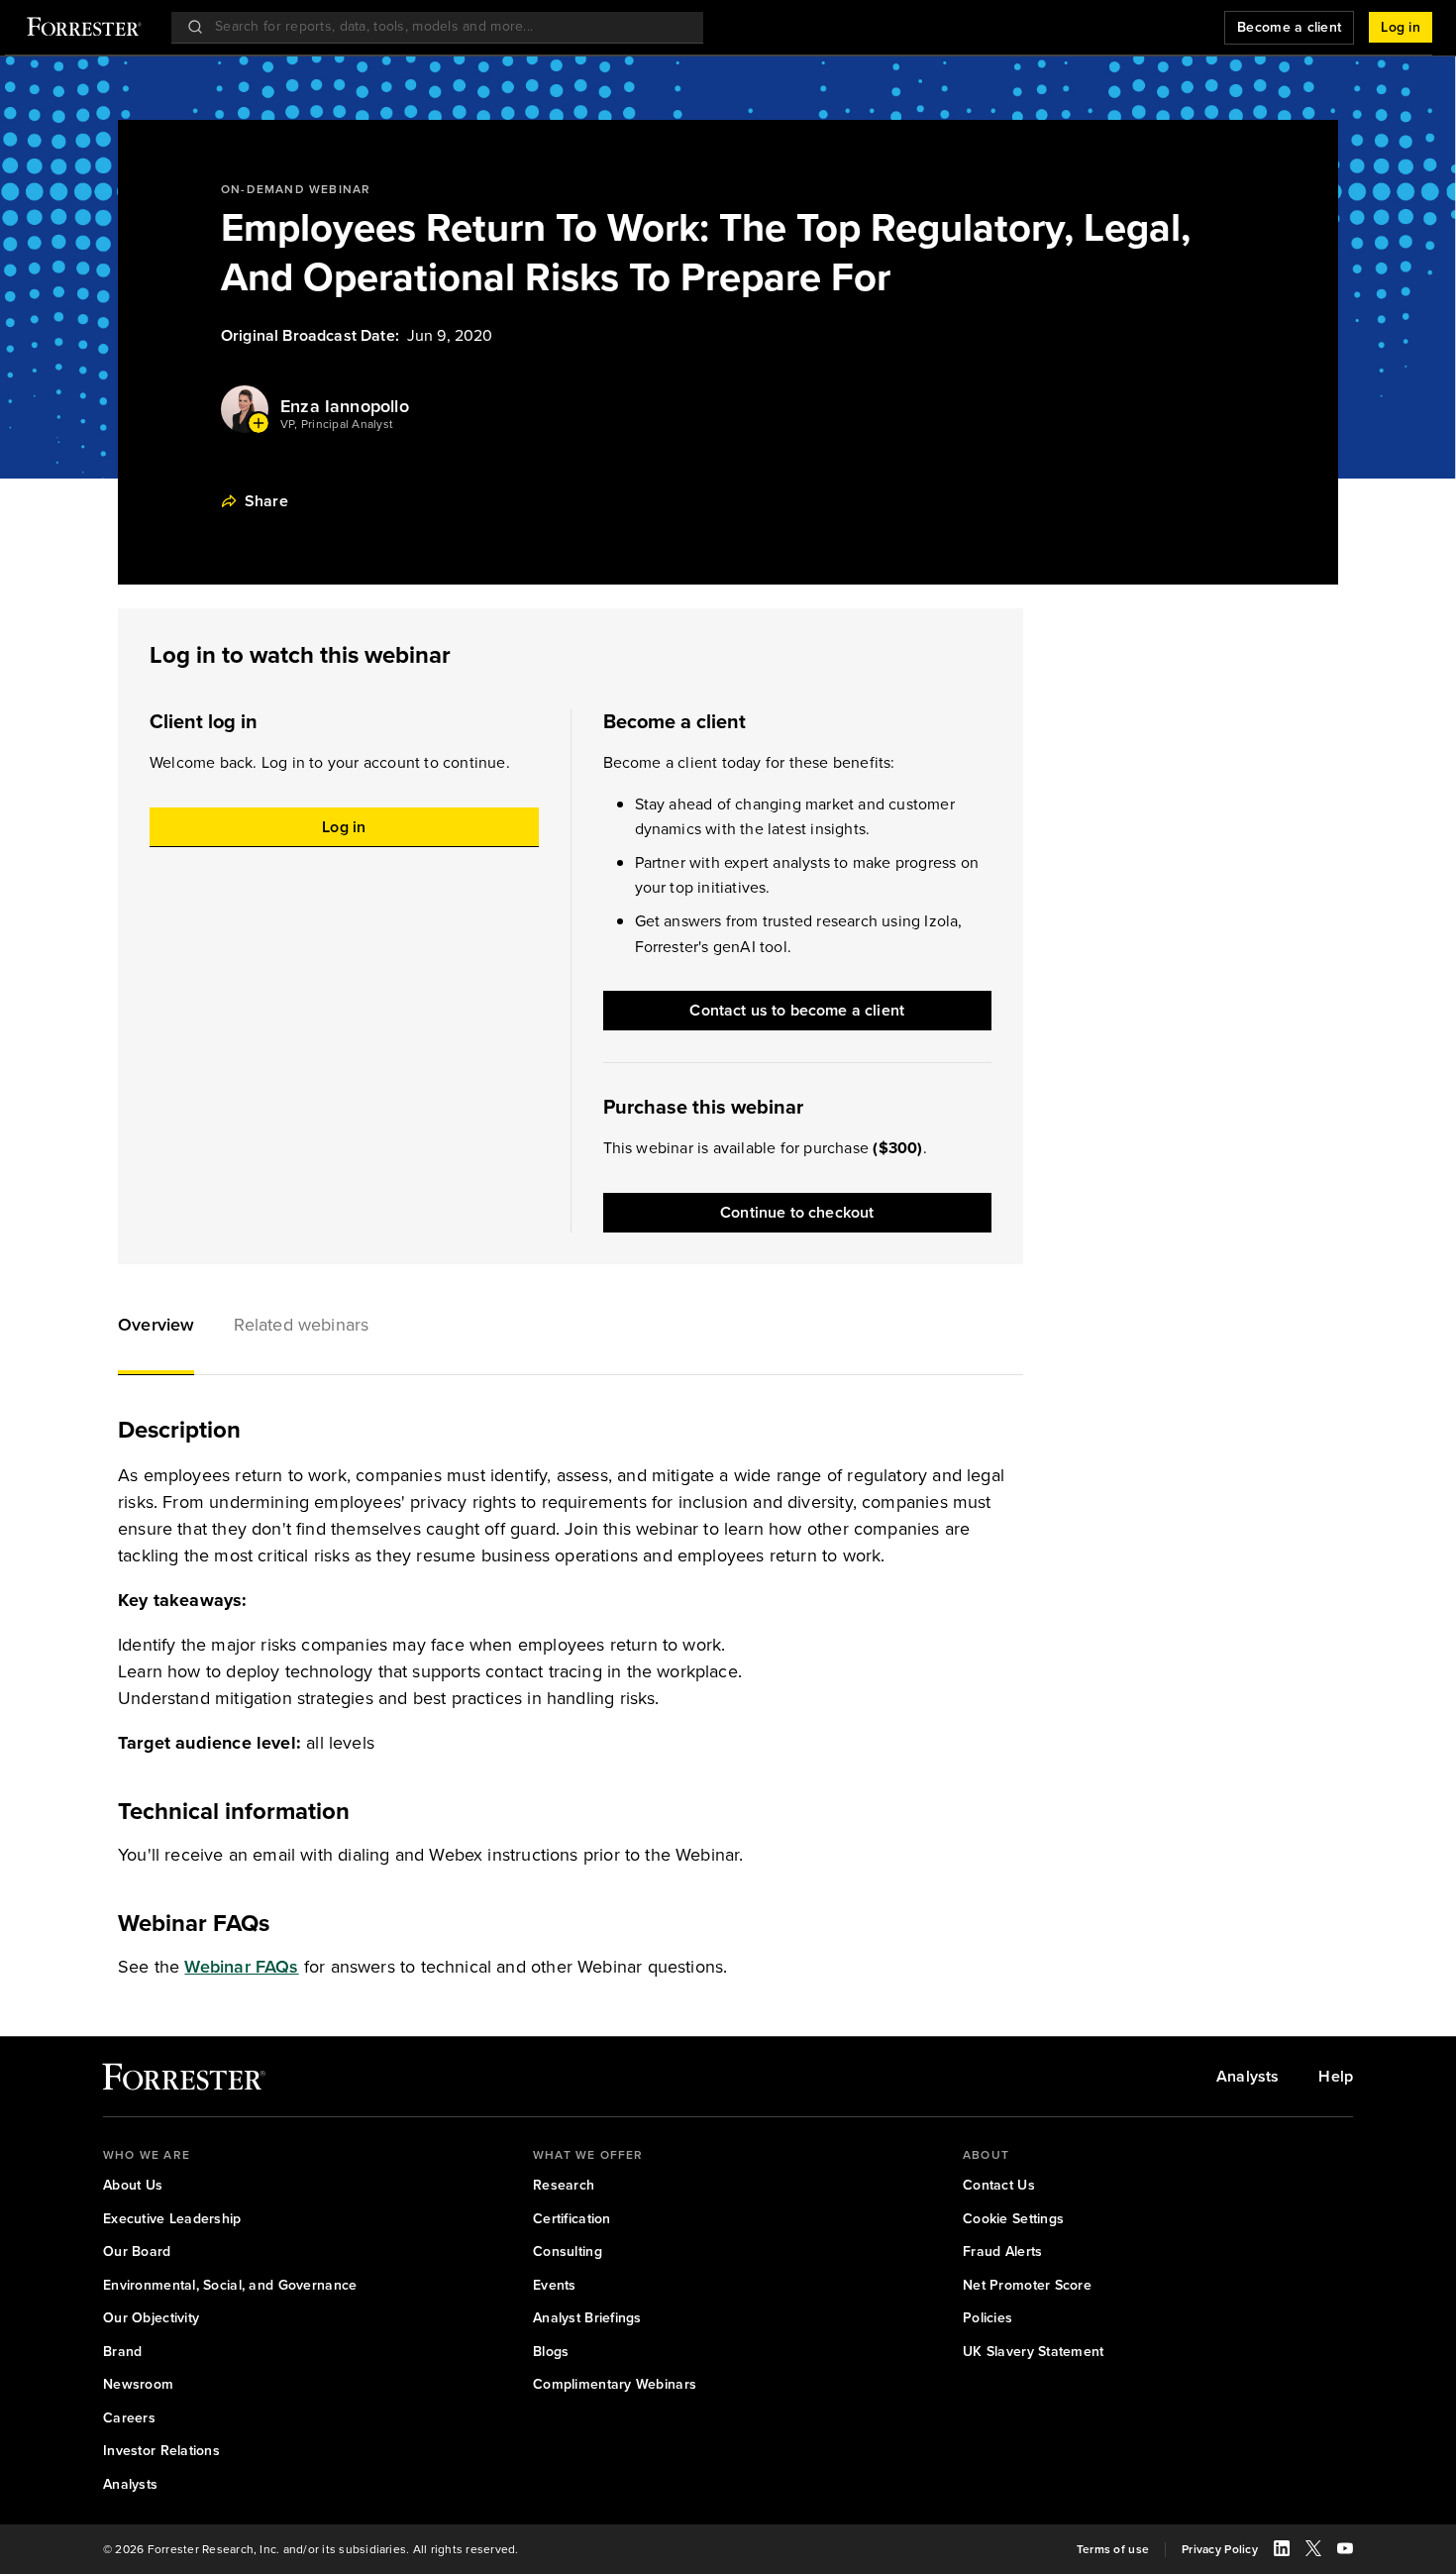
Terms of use (1113, 2550)
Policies (988, 2318)
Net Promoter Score (1027, 2286)
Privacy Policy (1220, 2550)
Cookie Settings (1013, 2219)
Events (555, 2286)
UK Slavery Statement (1034, 2352)
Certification (572, 2219)
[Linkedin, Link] (1282, 2551)
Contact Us (999, 2186)
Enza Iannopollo (345, 407)
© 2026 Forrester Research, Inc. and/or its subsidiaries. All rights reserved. (311, 2550)
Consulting (568, 2252)
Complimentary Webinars (615, 2385)
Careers (129, 2418)
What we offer (588, 2155)
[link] (184, 2081)
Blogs (551, 2352)
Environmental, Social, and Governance (230, 2286)
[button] (156, 1328)
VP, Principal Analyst (337, 425)
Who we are (147, 2155)
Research (564, 2186)
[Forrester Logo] (84, 29)
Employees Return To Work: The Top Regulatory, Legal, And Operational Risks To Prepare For (706, 253)
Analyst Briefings (587, 2318)
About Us (133, 2186)
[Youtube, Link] (1345, 2551)
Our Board (137, 2252)
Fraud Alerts (1002, 2252)
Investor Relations (161, 2451)
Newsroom (138, 2385)
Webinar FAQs (241, 1967)
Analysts (1248, 2077)
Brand (122, 2352)
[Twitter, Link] (1313, 2551)
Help (1336, 2077)
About (986, 2155)
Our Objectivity (151, 2318)
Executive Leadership (172, 2219)
